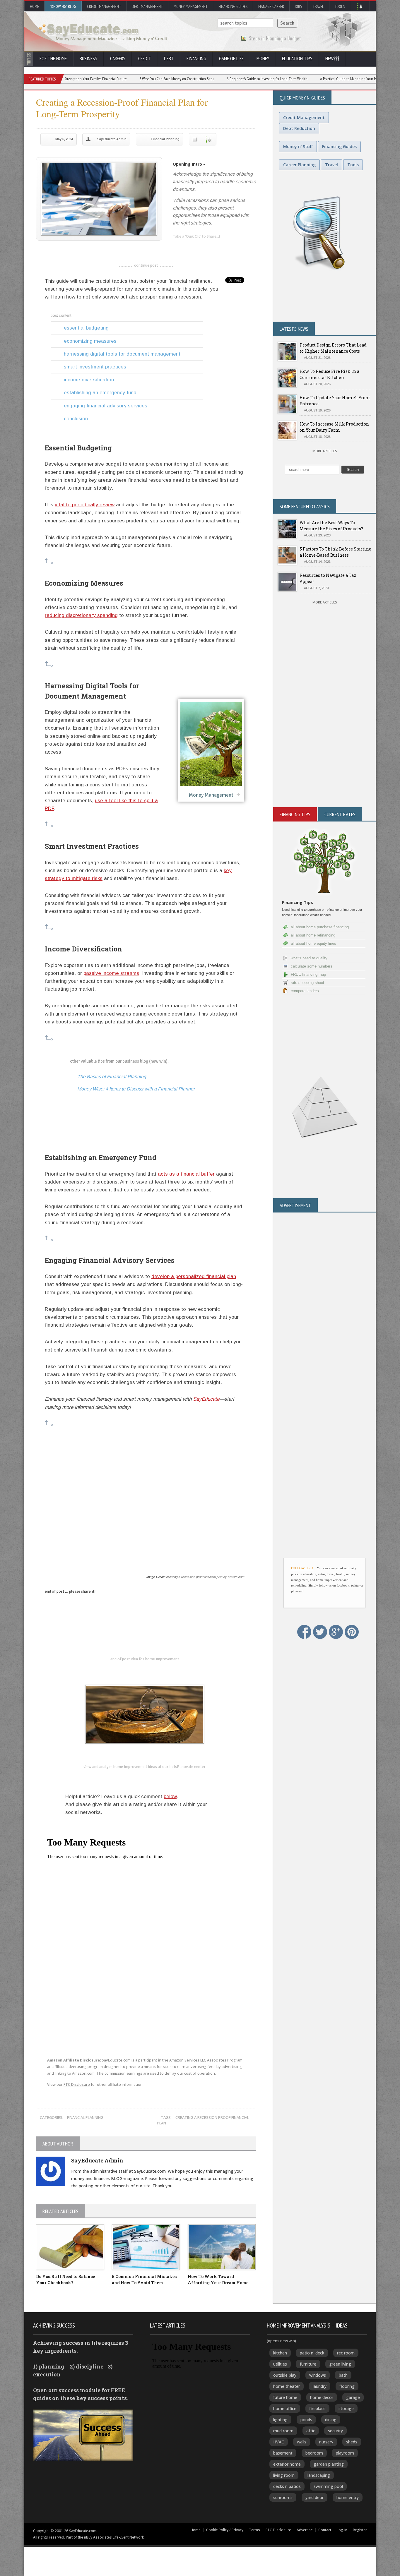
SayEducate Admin (112, 139)
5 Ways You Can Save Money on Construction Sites (111, 79)
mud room (283, 2431)
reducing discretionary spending (81, 615)
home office (285, 2408)
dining (331, 2420)
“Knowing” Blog (63, 6)
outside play (285, 2375)
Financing (196, 59)
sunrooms (283, 2497)
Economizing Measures (90, 341)
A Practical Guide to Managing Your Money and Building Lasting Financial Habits (315, 79)
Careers (118, 59)
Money (263, 59)
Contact (325, 2530)
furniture (308, 2364)
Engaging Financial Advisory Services (106, 406)
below (170, 1796)
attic (311, 2431)
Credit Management (104, 6)
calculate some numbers (312, 966)
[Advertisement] (145, 1500)
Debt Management (147, 6)
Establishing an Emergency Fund (100, 393)
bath (343, 2375)
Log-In (342, 2530)
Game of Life (231, 59)
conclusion (76, 419)
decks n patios (287, 2486)
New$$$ (332, 59)
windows (318, 2375)
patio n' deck (312, 2353)
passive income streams (111, 973)
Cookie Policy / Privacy (225, 2530)
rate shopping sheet (307, 983)
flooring (347, 2386)
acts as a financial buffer (186, 1174)
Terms (254, 2530)
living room (284, 2475)
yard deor (314, 2497)
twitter (189, 246)
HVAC (279, 2442)
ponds (306, 2420)
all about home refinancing (313, 935)
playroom (345, 2453)
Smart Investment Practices (95, 367)
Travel (318, 6)
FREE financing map (308, 974)
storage (346, 2408)
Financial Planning (165, 139)
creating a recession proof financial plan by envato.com (205, 1577)
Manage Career (271, 6)
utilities (280, 2364)
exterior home (287, 2464)
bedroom (314, 2453)
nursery (326, 2442)
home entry (348, 2497)
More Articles (325, 451)
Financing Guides (233, 6)
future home (285, 2397)
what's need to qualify (309, 958)
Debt (169, 59)
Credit (145, 59)
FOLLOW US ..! (302, 1568)
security (335, 2431)
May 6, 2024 (64, 139)
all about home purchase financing (320, 927)
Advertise (305, 2530)
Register (360, 2530)
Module (211, 747)
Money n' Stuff (298, 146)
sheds (352, 2442)
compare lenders (305, 991)
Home (34, 6)
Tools (340, 6)
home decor (322, 2397)
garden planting (329, 2464)
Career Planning (299, 165)
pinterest (212, 246)
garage (353, 2397)
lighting (280, 2420)
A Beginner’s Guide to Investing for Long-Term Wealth (202, 79)
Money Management (191, 6)
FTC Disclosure (77, 2084)
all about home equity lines (313, 943)
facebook (201, 246)
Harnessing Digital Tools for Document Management (122, 354)
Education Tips (297, 59)
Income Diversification (89, 380)
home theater (287, 2386)
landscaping (319, 2475)
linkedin (177, 246)
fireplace (317, 2408)
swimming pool (328, 2486)
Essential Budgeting (86, 328)
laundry (320, 2386)
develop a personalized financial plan (194, 1276)
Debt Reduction (299, 128)
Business (88, 59)
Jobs (298, 6)
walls (302, 2442)
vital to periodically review (85, 505)
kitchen (280, 2353)
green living (340, 2364)
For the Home (53, 59)
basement (283, 2453)
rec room (346, 2353)
